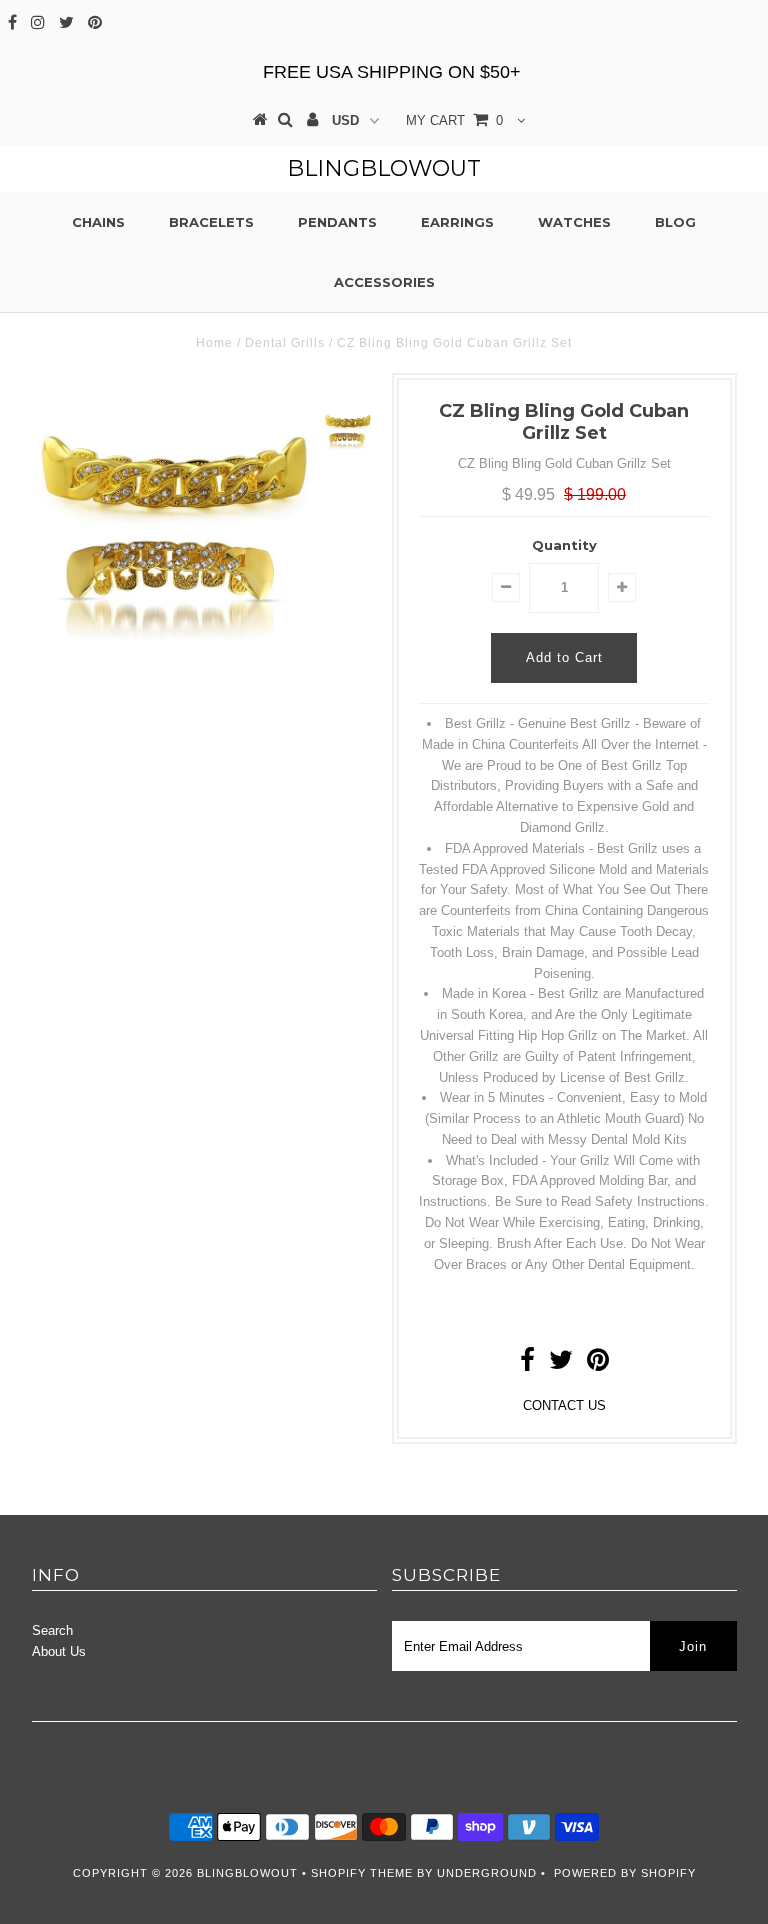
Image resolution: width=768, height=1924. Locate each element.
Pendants (337, 222)
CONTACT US (564, 1405)
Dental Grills (285, 343)
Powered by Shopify (625, 1873)
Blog (675, 222)
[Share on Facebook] (527, 1364)
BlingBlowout (384, 168)
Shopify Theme (362, 1873)
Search (52, 1630)
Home (214, 343)
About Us (59, 1651)
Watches (574, 222)
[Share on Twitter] (561, 1364)
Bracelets (211, 222)
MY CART (454, 120)
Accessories (384, 282)
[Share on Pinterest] (598, 1364)
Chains (98, 222)
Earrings (457, 222)
